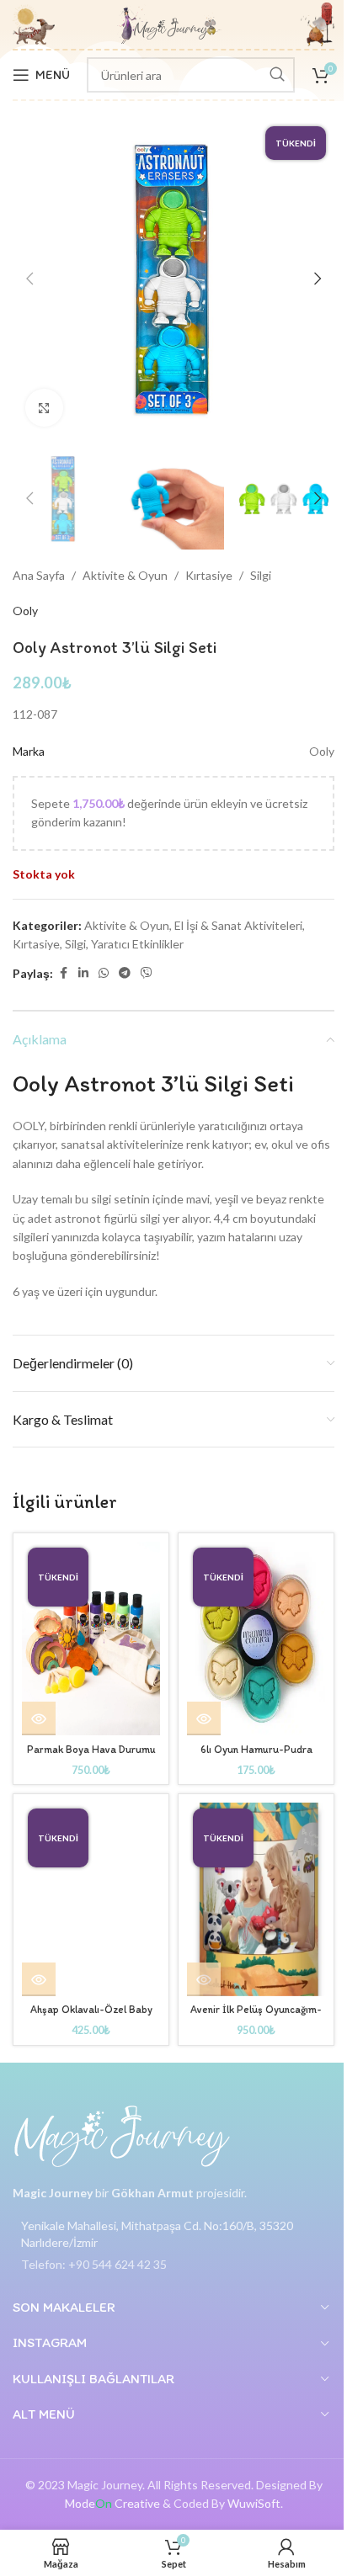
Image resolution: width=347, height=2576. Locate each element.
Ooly (25, 611)
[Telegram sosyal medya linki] (125, 973)
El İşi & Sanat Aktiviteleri (238, 925)
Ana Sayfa (39, 575)
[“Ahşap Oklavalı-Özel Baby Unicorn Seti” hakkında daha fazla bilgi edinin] (39, 1979)
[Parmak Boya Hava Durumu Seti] (91, 1639)
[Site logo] (169, 23)
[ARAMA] (277, 75)
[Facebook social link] (63, 973)
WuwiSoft (254, 2503)
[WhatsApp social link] (104, 973)
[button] (29, 279)
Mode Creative (112, 2503)
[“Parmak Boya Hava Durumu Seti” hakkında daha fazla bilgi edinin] (39, 1718)
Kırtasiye (209, 575)
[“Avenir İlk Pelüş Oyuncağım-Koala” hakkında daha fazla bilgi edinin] (204, 1979)
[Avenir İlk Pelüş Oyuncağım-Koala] (256, 1899)
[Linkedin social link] (83, 973)
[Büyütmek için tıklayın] (44, 408)
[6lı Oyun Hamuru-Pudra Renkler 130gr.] (256, 1639)
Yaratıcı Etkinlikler (137, 944)
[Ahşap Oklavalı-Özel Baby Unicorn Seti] (91, 1899)
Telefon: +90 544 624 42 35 (94, 2264)
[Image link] (122, 2135)
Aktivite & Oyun (125, 575)
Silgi (261, 575)
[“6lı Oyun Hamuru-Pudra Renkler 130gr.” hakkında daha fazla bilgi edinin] (204, 1718)
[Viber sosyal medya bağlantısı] (147, 973)
